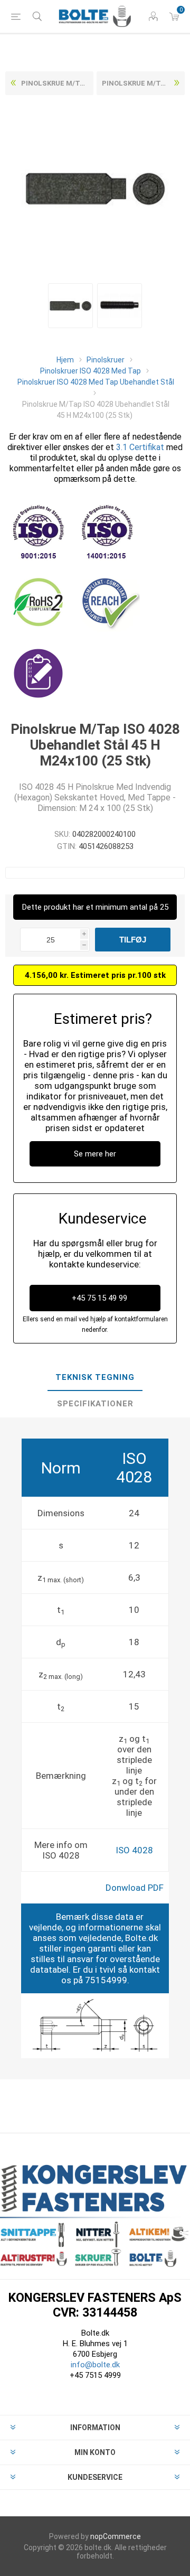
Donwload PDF (135, 1888)
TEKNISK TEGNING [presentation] (95, 1377)
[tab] (95, 1378)
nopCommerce (116, 2536)
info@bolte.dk (95, 2365)
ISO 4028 (134, 1850)
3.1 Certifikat (140, 447)
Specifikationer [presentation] (95, 1404)
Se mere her (95, 1154)
